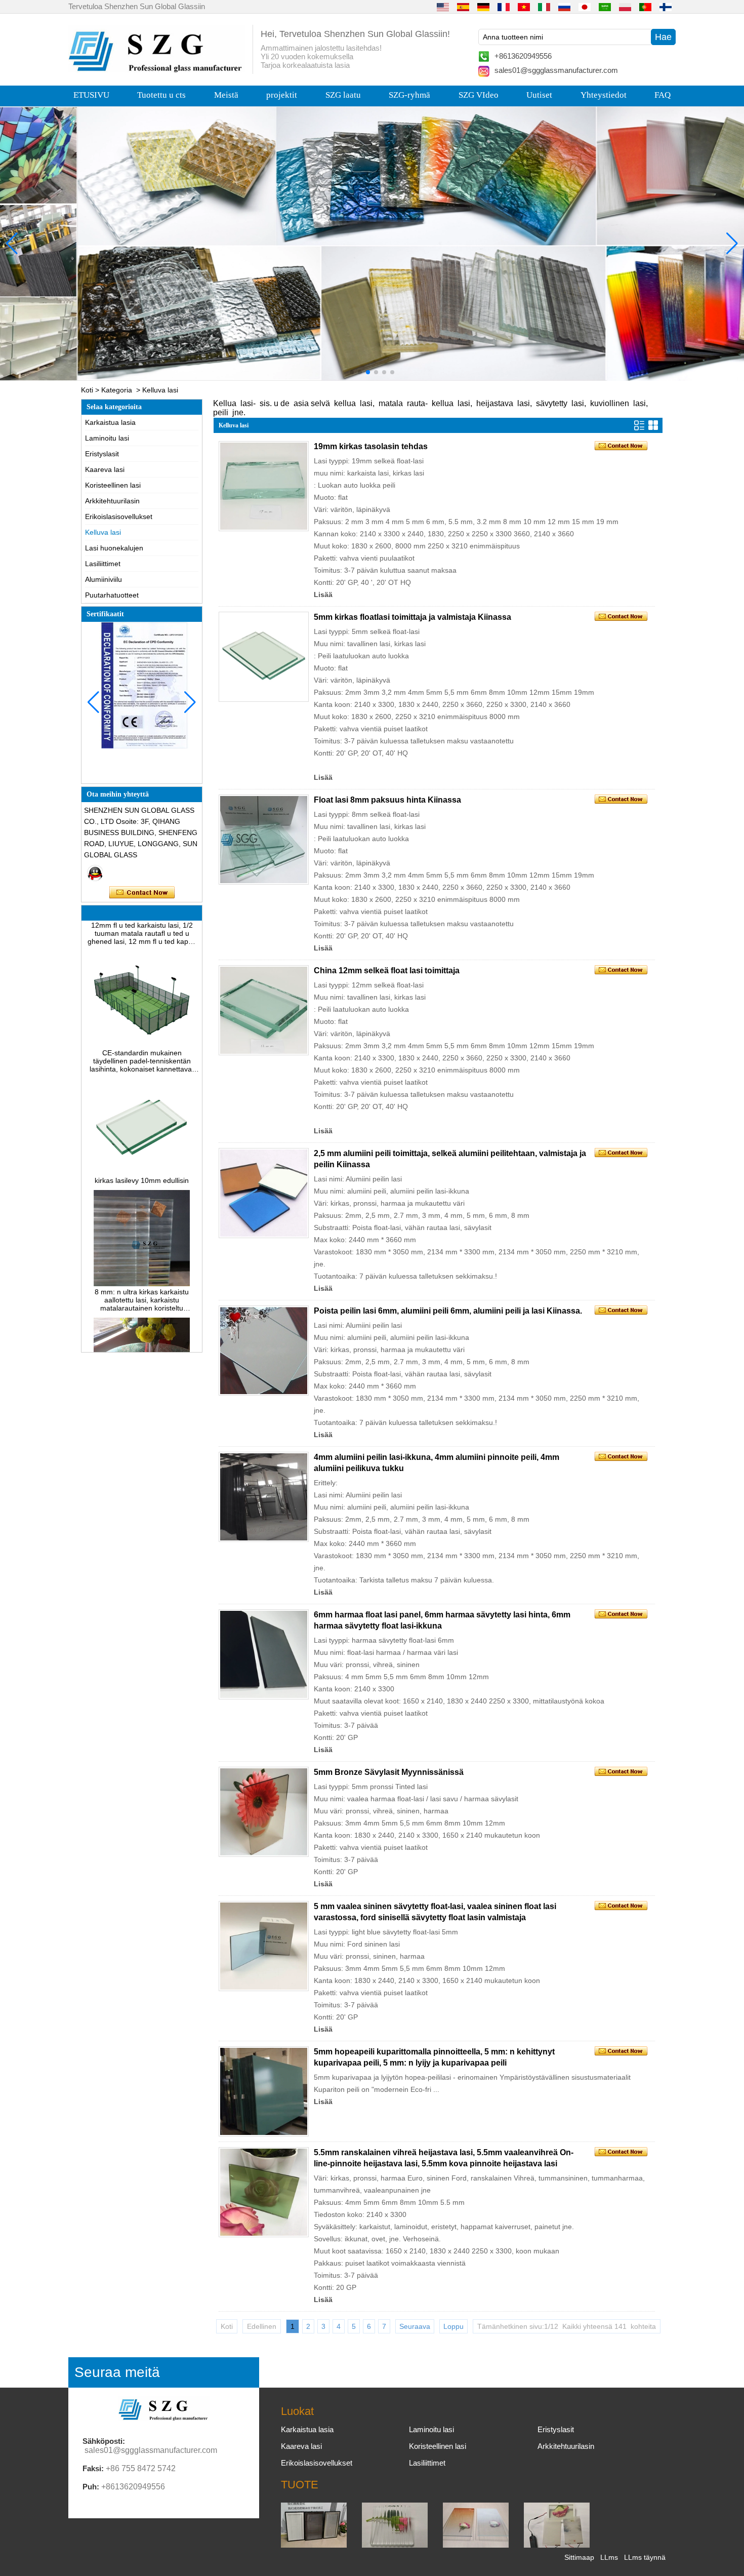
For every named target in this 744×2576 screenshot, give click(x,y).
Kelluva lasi (103, 532)
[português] (645, 7)
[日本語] (585, 7)
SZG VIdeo (479, 95)
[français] (504, 7)
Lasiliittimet (103, 564)
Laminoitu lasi (107, 438)
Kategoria (117, 390)
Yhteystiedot (604, 95)
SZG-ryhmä (409, 95)
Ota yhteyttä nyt (142, 893)
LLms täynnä (645, 2557)
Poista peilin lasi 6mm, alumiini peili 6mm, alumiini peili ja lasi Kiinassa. (448, 1311)
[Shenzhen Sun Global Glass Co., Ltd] (157, 70)
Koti (87, 390)
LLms (609, 2557)
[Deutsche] (483, 7)
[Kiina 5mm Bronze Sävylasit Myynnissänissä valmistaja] (264, 1812)
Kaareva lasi (105, 469)
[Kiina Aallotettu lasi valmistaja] (395, 2545)
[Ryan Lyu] (95, 873)
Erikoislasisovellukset (119, 517)
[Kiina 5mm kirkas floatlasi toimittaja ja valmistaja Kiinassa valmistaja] (264, 657)
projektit (282, 95)
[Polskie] (625, 7)
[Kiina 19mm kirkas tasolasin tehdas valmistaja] (264, 486)
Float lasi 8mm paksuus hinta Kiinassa (387, 800)
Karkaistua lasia (110, 422)
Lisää (323, 595)
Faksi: (93, 2468)
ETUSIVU (91, 95)
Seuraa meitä (117, 2372)
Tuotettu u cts (161, 95)
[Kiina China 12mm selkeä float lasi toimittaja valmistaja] (264, 1010)
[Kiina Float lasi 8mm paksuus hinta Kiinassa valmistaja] (264, 840)
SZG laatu (343, 95)
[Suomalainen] (666, 7)
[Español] (463, 7)
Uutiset (539, 95)
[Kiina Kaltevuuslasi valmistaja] (476, 2545)
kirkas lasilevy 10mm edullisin (142, 1154)
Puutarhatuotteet (112, 595)
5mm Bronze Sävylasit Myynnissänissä (389, 1772)
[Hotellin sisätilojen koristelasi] (372, 244)
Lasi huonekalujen (114, 548)
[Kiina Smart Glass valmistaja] (557, 2545)
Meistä (226, 95)
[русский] (564, 7)
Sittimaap (579, 2557)
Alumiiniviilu (104, 579)
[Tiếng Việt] (524, 7)
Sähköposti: (104, 2441)
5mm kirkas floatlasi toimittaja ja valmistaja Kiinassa (412, 617)
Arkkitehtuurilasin (112, 501)
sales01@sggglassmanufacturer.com (556, 70)
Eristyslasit (102, 454)
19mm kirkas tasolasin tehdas (371, 446)
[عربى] (605, 7)
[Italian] (544, 7)
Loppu (453, 2326)
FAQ (663, 95)
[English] (443, 7)
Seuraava (415, 2326)
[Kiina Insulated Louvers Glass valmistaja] (314, 2545)
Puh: (91, 2487)
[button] (352, 372)
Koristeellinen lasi (113, 485)
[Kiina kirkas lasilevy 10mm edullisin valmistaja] (142, 1146)
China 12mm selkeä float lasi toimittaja (387, 970)
